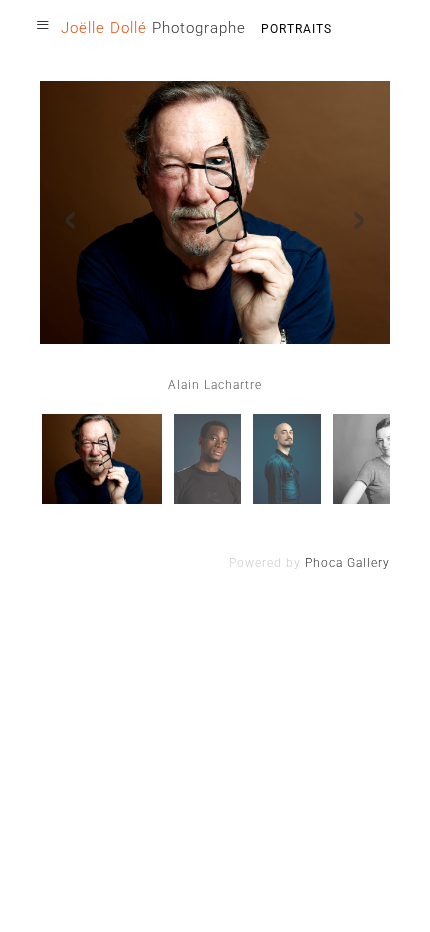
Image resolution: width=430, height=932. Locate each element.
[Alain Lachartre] (102, 459)
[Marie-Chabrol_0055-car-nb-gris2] (378, 459)
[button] (385, 887)
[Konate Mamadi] (208, 459)
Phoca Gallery (347, 563)
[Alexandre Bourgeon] (287, 459)
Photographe (153, 28)
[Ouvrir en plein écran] (215, 212)
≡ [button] (43, 25)
